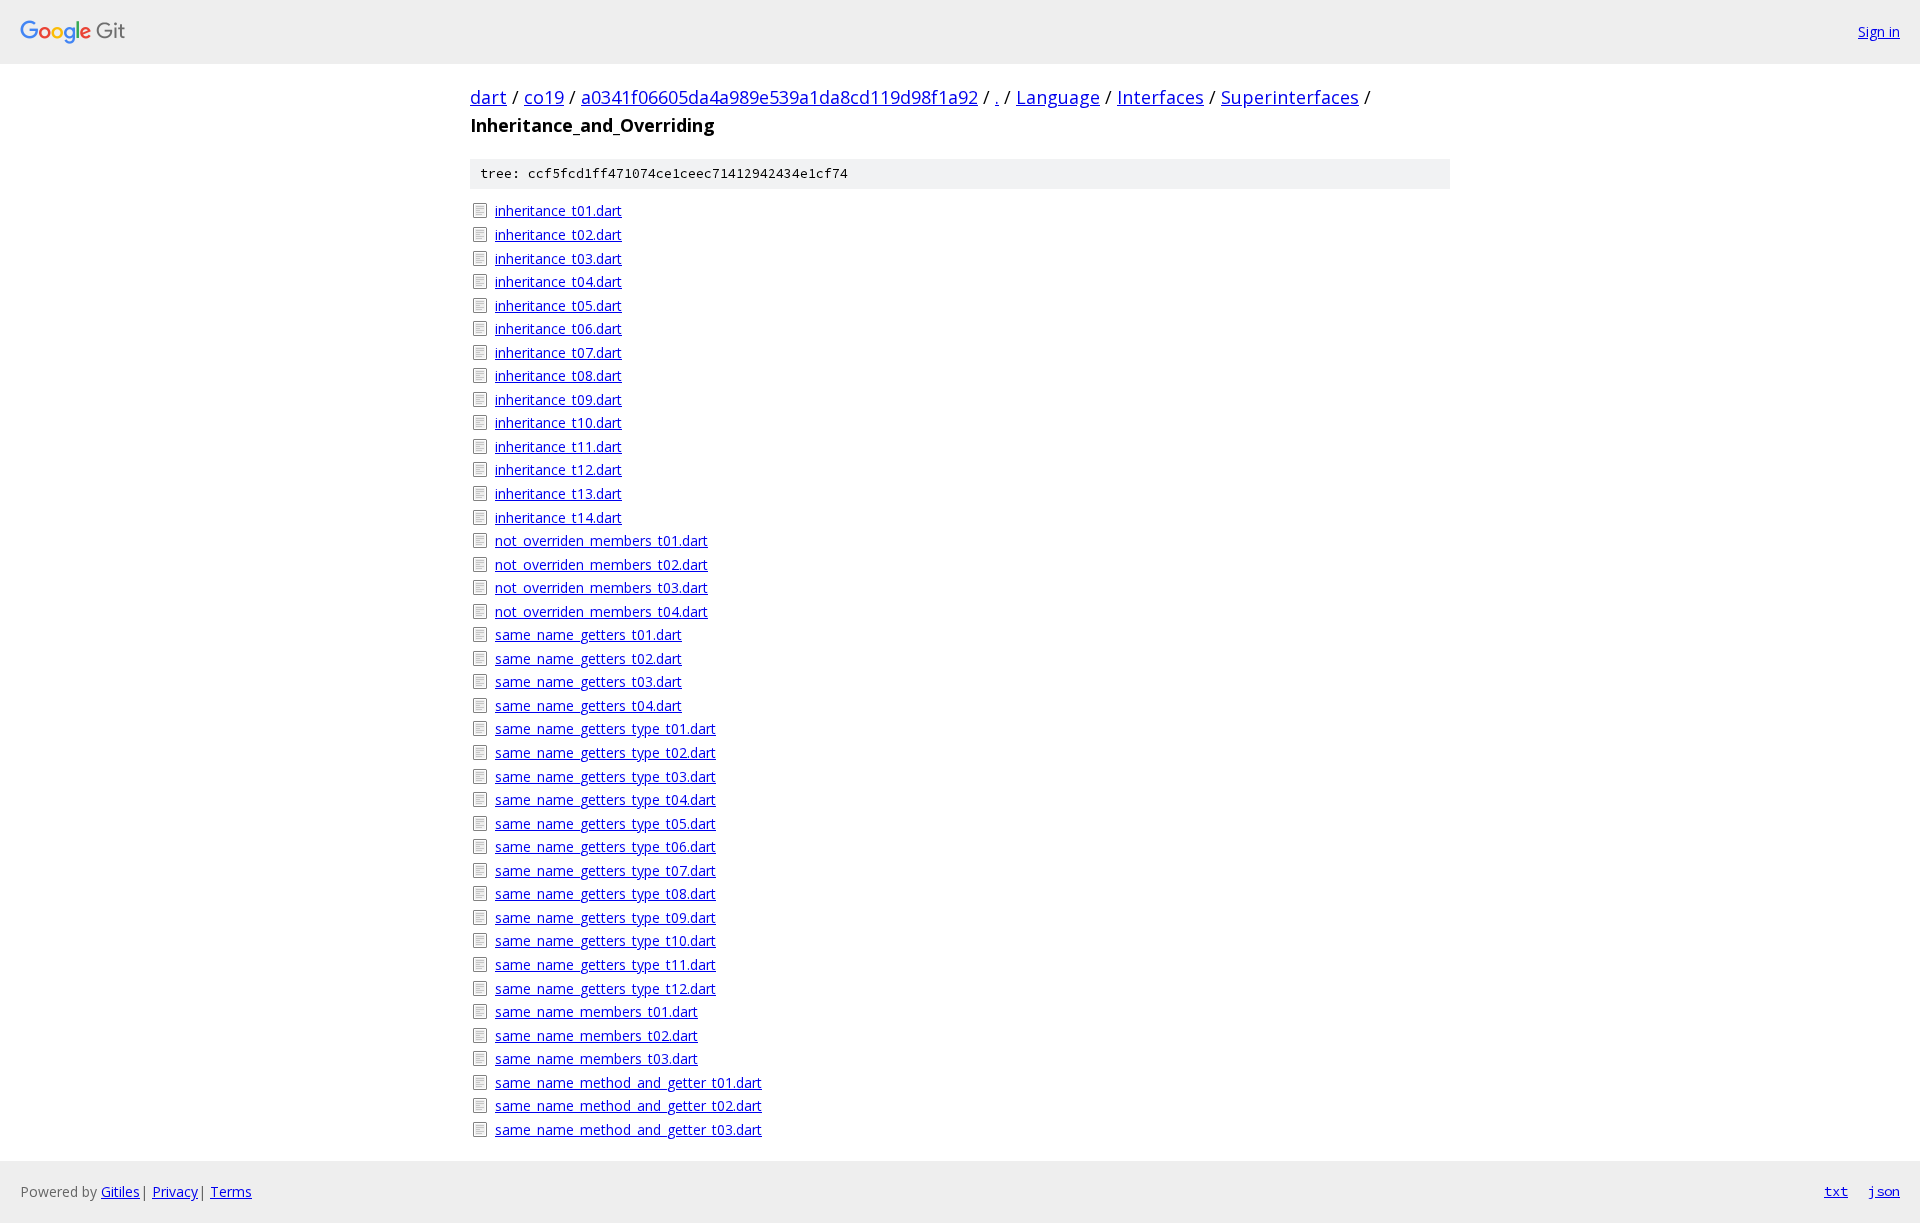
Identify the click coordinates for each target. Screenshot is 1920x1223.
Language (1058, 97)
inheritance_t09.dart (558, 399)
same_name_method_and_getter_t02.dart (628, 1105)
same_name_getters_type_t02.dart (605, 752)
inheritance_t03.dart (558, 258)
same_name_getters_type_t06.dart (605, 846)
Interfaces (1160, 97)
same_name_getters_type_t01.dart (605, 728)
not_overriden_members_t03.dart (601, 587)
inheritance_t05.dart (558, 305)
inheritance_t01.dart (558, 210)
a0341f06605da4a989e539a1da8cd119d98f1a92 (779, 97)
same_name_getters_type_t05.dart (605, 823)
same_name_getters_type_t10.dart (605, 940)
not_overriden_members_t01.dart (601, 540)
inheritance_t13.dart (558, 493)
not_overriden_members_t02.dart (601, 564)
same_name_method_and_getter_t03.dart (628, 1129)
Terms (231, 1191)
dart (488, 97)
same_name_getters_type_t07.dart (605, 870)
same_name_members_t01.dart (596, 1011)
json (1884, 1191)
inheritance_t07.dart (558, 352)
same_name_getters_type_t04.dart (605, 799)
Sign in (1879, 31)
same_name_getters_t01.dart (588, 634)
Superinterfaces (1290, 97)
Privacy (175, 1191)
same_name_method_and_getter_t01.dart (628, 1082)
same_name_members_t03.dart (596, 1058)
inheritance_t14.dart (558, 517)
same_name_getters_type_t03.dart (605, 776)
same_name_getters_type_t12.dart (605, 988)
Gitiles (120, 1191)
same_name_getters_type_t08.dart (605, 893)
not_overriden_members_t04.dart (601, 611)
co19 (544, 97)
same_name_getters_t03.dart (588, 681)
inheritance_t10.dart (558, 422)
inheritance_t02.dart (558, 234)
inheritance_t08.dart (558, 375)
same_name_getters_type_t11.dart (605, 964)
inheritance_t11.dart (558, 446)
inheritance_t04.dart (558, 281)
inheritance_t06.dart (558, 328)
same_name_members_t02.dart (596, 1035)
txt (1836, 1191)
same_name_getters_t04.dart (588, 705)
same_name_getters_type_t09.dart (605, 917)
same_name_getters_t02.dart (588, 658)
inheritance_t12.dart (558, 469)
